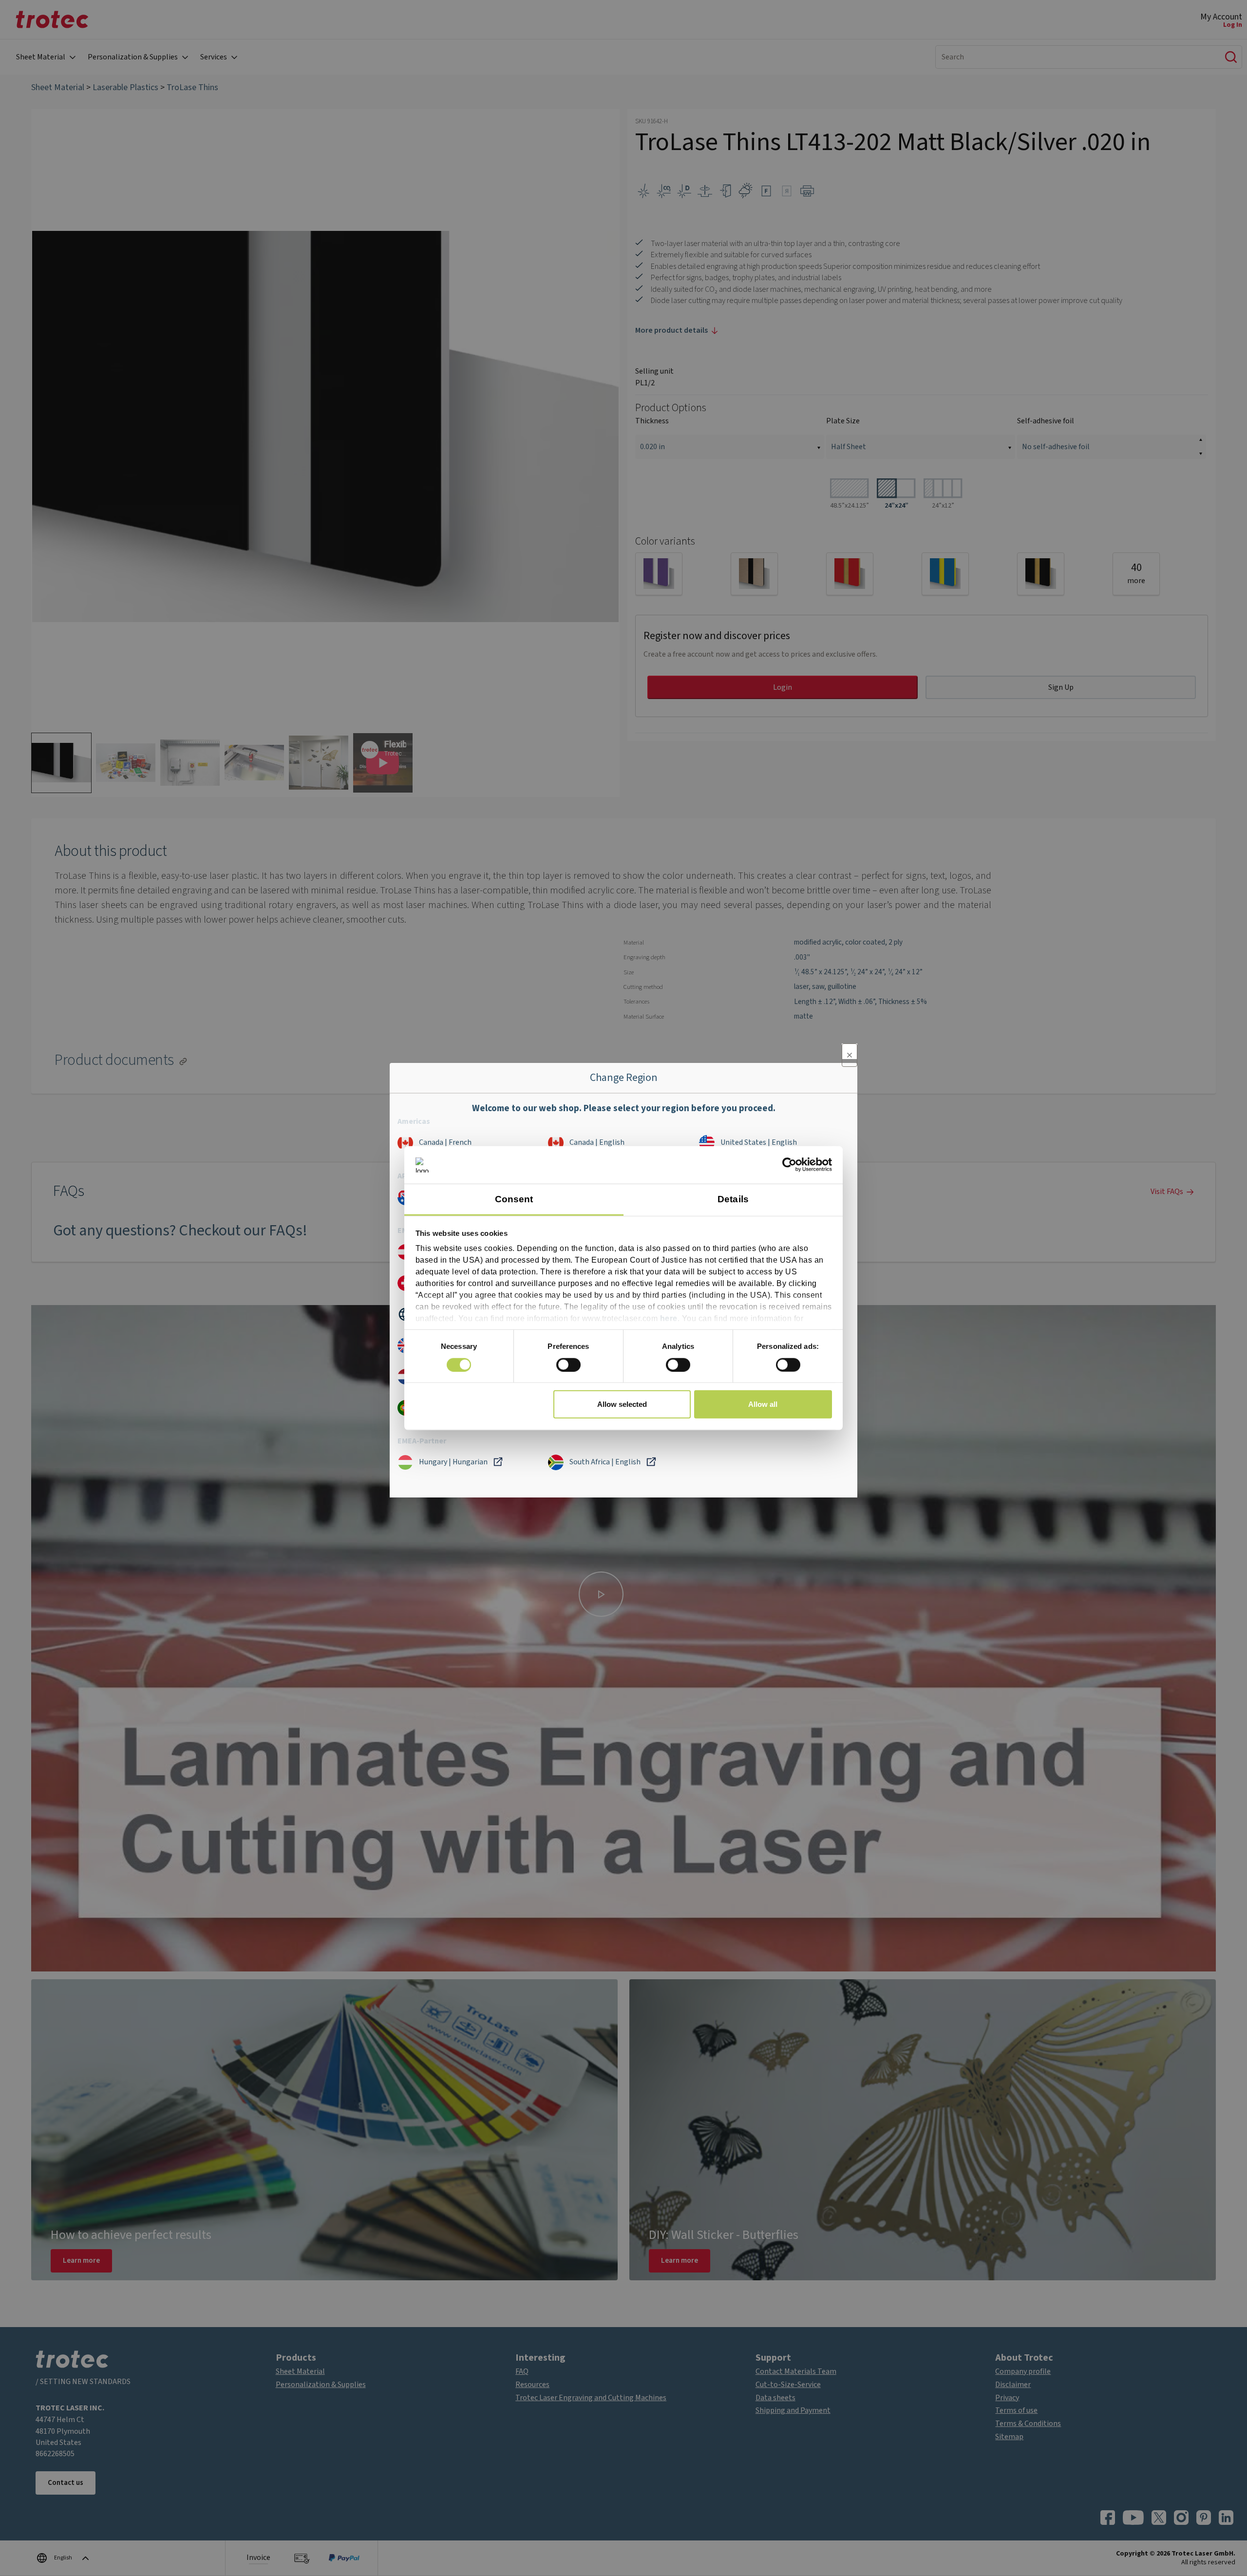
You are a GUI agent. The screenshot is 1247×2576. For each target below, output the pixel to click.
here (669, 1318)
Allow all (763, 1404)
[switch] (568, 1364)
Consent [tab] (514, 1199)
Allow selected (622, 1404)
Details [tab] (733, 1199)
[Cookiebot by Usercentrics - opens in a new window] (789, 1165)
